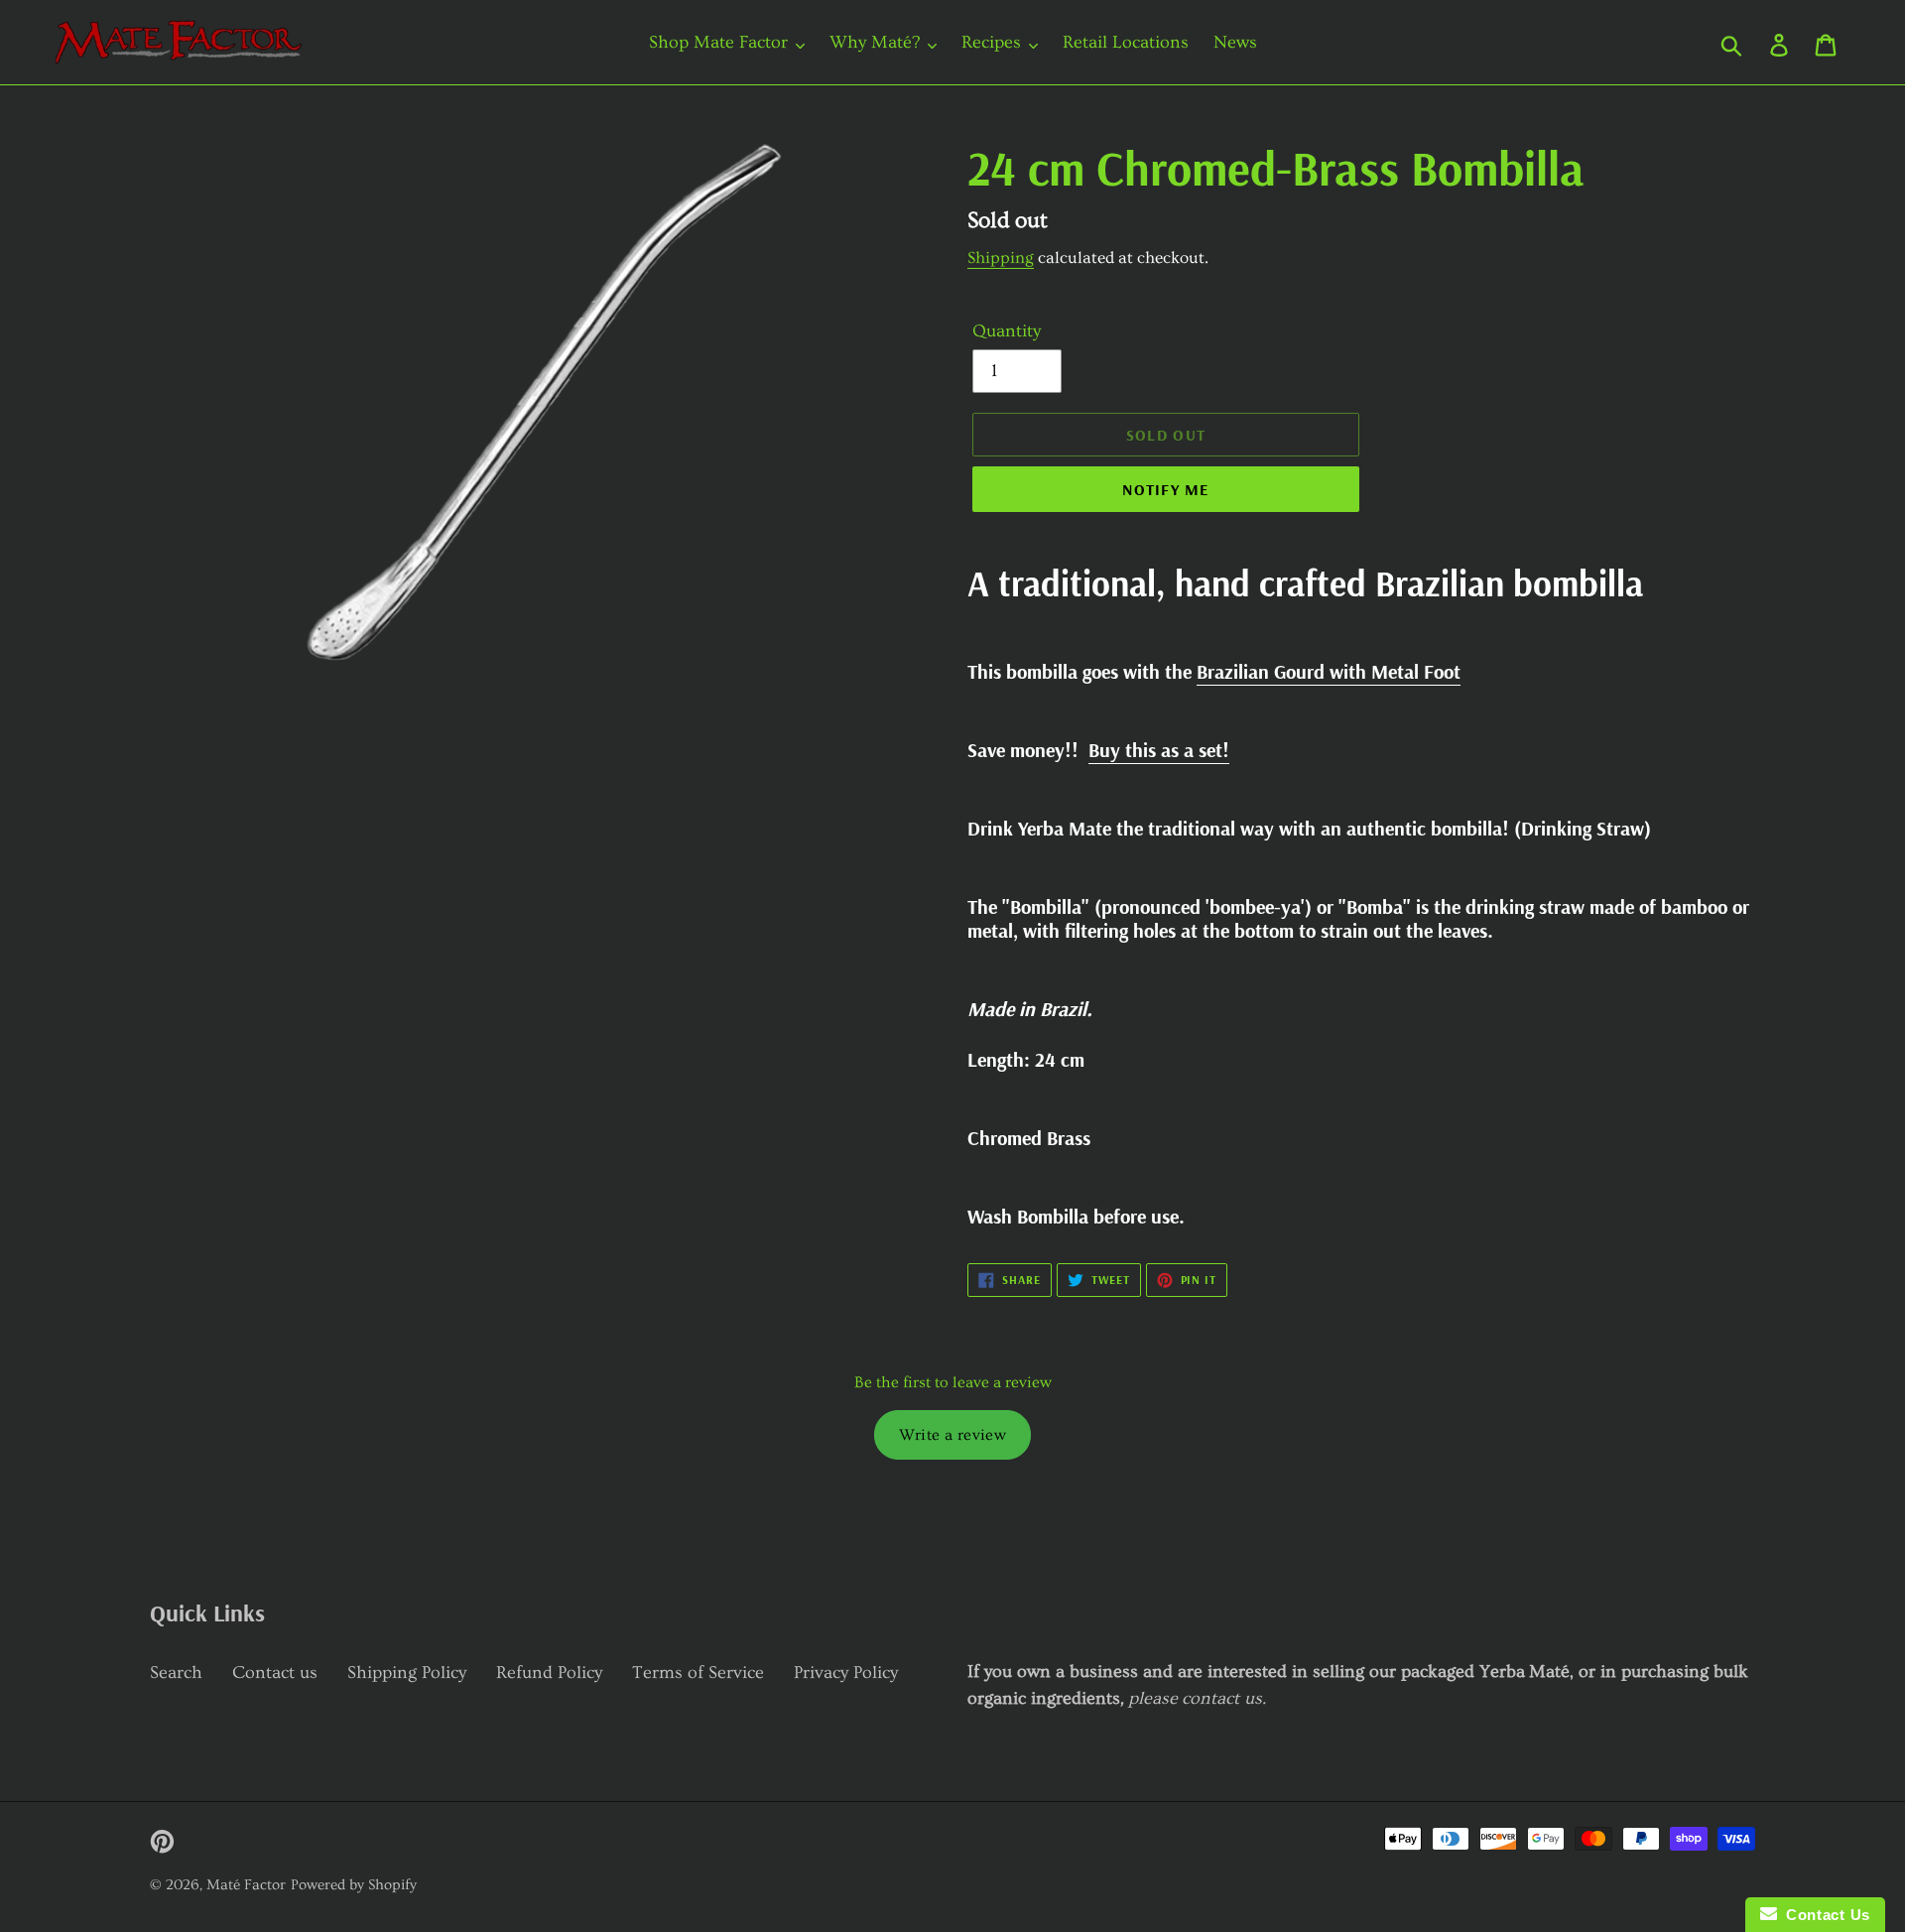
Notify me (1166, 489)
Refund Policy (549, 1673)
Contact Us (1824, 1915)
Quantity (1007, 331)
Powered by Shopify (354, 1885)
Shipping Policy (407, 1673)
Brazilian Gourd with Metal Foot (1329, 671)
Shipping (1001, 258)
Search (176, 1673)
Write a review (953, 1435)
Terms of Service (698, 1673)
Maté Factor (246, 1885)
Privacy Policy (846, 1673)
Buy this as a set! (1159, 750)
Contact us (275, 1673)
